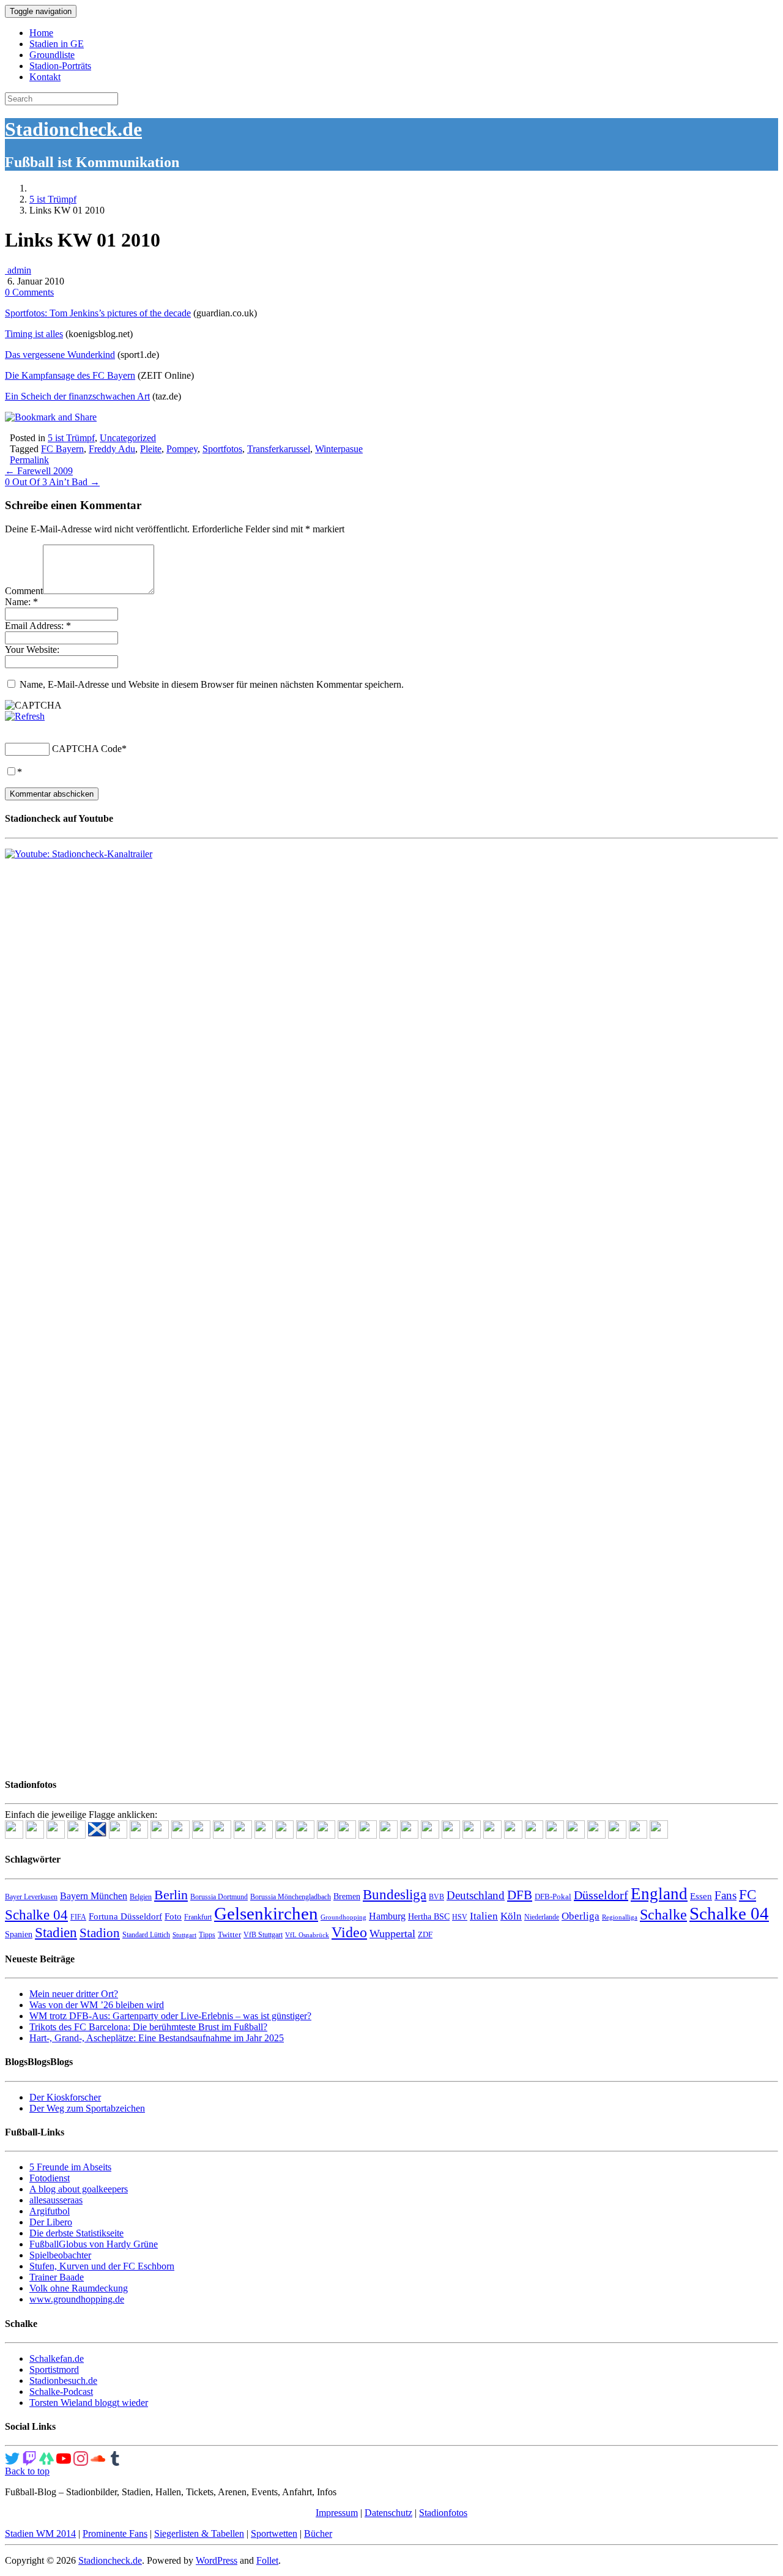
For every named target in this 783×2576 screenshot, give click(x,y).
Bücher (318, 2533)
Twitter (229, 1934)
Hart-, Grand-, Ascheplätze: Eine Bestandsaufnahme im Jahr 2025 (157, 2038)
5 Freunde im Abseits (70, 2167)
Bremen (347, 1897)
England (659, 1894)
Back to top (27, 2471)
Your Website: (32, 650)
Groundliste (52, 55)
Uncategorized (128, 438)
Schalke (663, 1914)
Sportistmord (54, 2369)
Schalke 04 (729, 1913)
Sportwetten (274, 2533)
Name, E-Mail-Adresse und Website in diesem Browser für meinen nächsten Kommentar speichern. (212, 684)
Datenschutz (388, 2513)
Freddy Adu (112, 449)
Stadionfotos (443, 2513)
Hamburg (387, 1916)
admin (18, 270)
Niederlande (542, 1917)
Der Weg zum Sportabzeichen (87, 2108)
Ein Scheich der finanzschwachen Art (77, 396)
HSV (460, 1917)
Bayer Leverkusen (31, 1897)
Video (349, 1932)
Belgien (141, 1897)
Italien (484, 1916)
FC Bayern (62, 449)
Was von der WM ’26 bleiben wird (97, 2005)
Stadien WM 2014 (40, 2533)
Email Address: (38, 626)
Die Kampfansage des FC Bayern (70, 375)
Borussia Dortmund (219, 1897)
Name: (21, 602)
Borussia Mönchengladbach (291, 1897)
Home (41, 33)
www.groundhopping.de (77, 2299)
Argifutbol (50, 2211)
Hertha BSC (429, 1917)
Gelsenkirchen (266, 1913)
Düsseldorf (601, 1895)
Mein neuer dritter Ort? (74, 1994)
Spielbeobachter (60, 2255)
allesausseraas (56, 2200)
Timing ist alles (34, 334)
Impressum (337, 2513)
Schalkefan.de (57, 2358)
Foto (173, 1916)
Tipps (207, 1935)
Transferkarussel (279, 449)
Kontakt (45, 77)
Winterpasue (339, 449)
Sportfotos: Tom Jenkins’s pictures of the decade (98, 313)
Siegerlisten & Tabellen (199, 2533)
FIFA (78, 1917)
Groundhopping (343, 1917)
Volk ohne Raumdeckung (79, 2288)
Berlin (171, 1895)
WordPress (217, 2560)
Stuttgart (184, 1935)
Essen (701, 1896)
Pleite (151, 449)
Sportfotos (222, 449)
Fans (725, 1895)
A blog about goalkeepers (79, 2189)
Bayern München (94, 1896)
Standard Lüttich (146, 1935)
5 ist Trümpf (53, 199)
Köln (511, 1916)
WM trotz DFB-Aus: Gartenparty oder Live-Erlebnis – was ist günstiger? (170, 2016)
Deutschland (476, 1895)
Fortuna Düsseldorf (125, 1916)
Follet (267, 2560)
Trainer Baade (57, 2277)
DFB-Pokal (553, 1897)
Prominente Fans (115, 2533)
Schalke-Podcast (61, 2392)
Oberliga (581, 1916)
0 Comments (29, 292)
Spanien (19, 1934)
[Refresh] (25, 716)
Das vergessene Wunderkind (60, 355)
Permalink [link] (29, 460)
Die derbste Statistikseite (76, 2233)
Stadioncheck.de (73, 129)
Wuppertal (392, 1934)
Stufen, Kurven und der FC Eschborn (102, 2266)
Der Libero (51, 2222)
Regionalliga (620, 1917)
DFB (520, 1895)
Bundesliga (395, 1894)
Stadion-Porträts (60, 66)
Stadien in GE (57, 44)
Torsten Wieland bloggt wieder (89, 2403)
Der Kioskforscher (65, 2097)
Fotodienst (50, 2178)
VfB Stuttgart (263, 1935)
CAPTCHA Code (87, 749)
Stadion (100, 1933)
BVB (436, 1897)
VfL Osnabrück (307, 1935)
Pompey (182, 449)
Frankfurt (198, 1917)
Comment (24, 591)
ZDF (425, 1934)
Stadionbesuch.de (63, 2381)
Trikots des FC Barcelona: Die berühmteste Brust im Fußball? (148, 2027)
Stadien (56, 1932)
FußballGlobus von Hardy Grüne (94, 2244)
